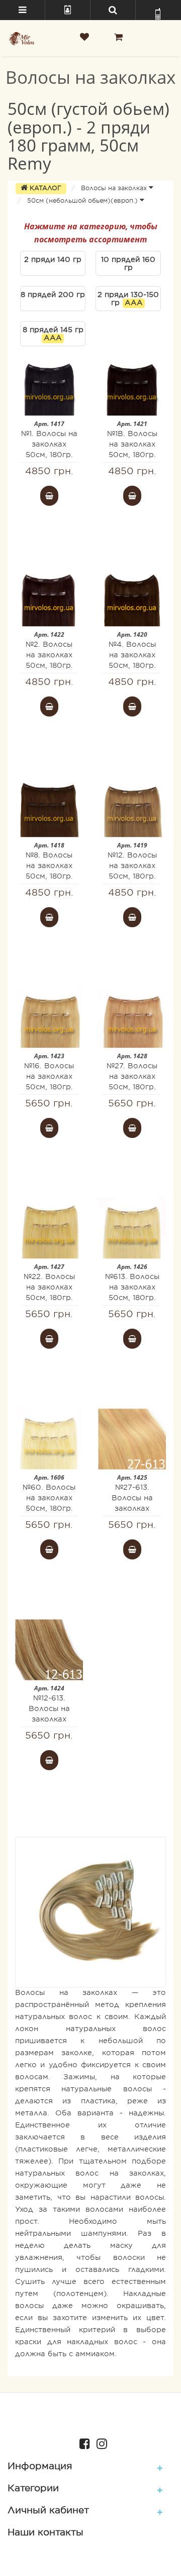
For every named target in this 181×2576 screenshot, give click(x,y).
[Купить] (49, 496)
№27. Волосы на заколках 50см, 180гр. (132, 1077)
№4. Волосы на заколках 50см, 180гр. (132, 656)
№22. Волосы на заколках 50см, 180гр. (49, 1288)
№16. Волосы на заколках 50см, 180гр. (49, 1077)
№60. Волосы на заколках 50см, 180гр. (49, 1498)
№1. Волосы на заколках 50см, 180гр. (49, 445)
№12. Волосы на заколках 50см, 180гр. (132, 866)
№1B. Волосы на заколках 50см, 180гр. (132, 445)
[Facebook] (82, 2443)
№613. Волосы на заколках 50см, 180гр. (132, 1288)
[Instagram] (99, 2443)
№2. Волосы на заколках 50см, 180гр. (49, 656)
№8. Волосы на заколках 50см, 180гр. (49, 866)
